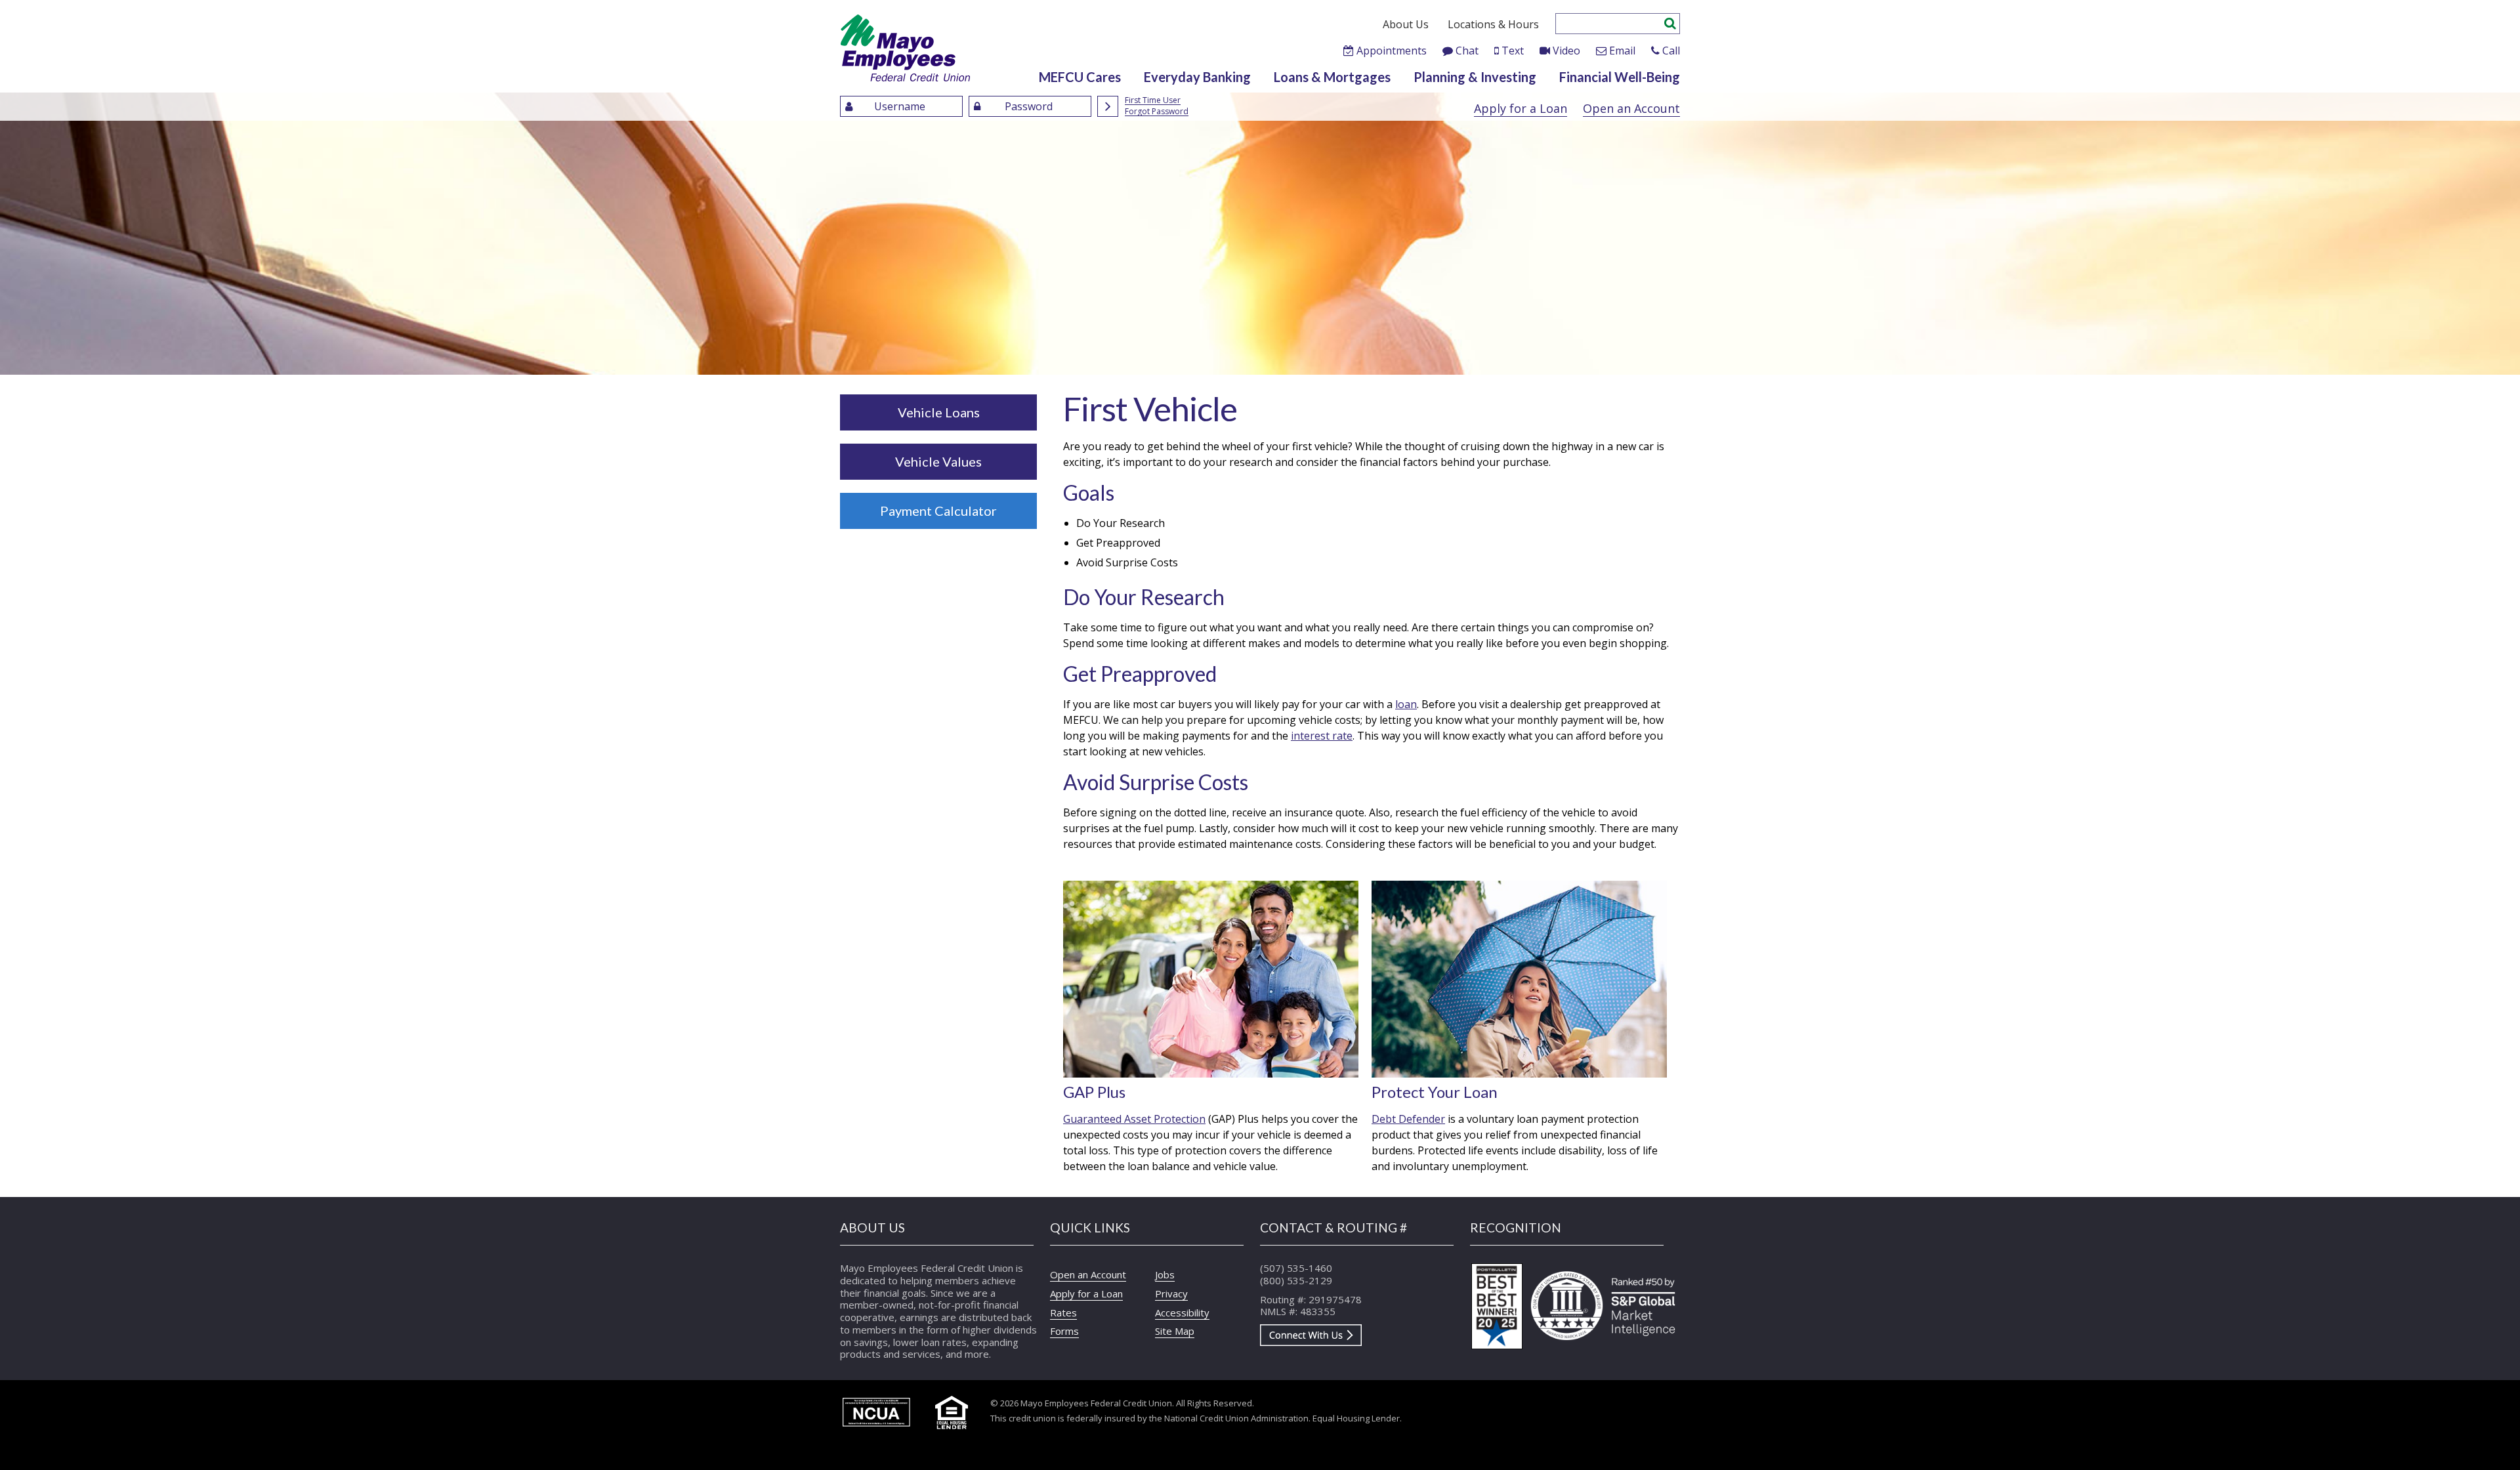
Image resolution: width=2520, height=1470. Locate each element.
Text (1513, 51)
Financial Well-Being (1620, 77)
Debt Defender (1408, 1119)
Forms (1064, 1331)
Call (1671, 51)
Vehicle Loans (939, 412)
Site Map (1175, 1331)
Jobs (1165, 1274)
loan (1406, 704)
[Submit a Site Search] (1670, 22)
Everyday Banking (1197, 77)
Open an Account (1631, 108)
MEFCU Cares (1080, 77)
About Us (1406, 24)
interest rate (1322, 736)
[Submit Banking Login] (1108, 106)
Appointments (1392, 51)
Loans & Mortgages (1332, 77)
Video (1566, 51)
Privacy (1171, 1293)
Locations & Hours (1493, 24)
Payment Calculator (938, 511)
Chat (1467, 51)
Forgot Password (1157, 112)
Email (1622, 51)
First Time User (1153, 101)
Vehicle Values (938, 461)
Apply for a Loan (1521, 108)
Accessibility (1182, 1312)
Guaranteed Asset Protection (1134, 1119)
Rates (1063, 1312)
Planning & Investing (1475, 77)
